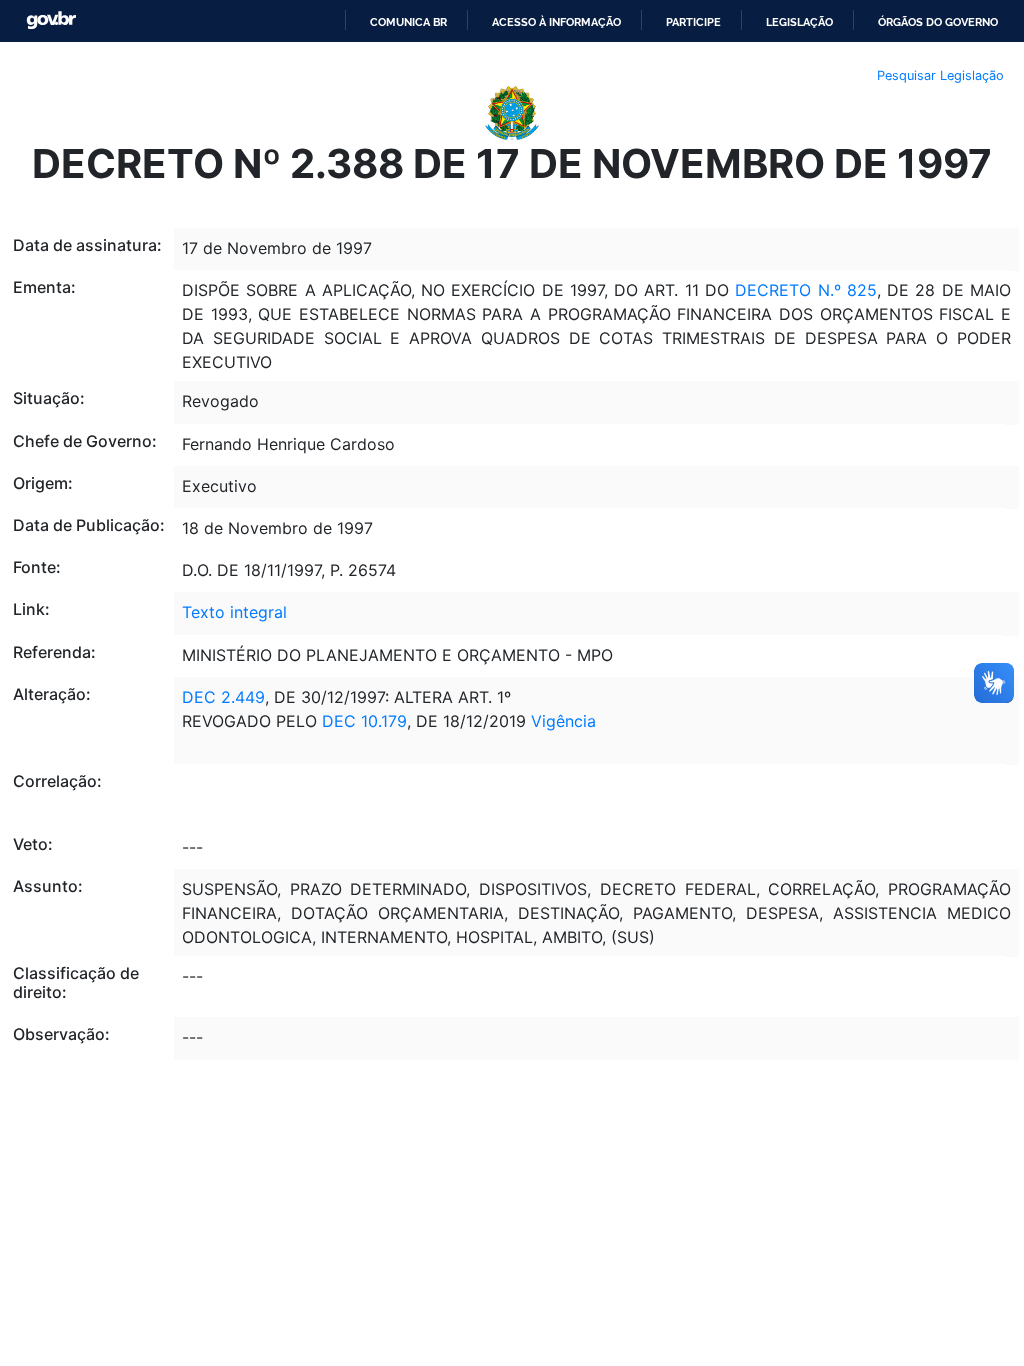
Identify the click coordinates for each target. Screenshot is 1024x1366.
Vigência (563, 721)
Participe (693, 22)
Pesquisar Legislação (940, 75)
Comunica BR (408, 22)
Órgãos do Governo (938, 22)
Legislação (799, 22)
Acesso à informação (556, 22)
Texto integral (234, 612)
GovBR (51, 20)
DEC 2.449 (223, 697)
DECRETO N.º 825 (806, 290)
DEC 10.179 (364, 721)
